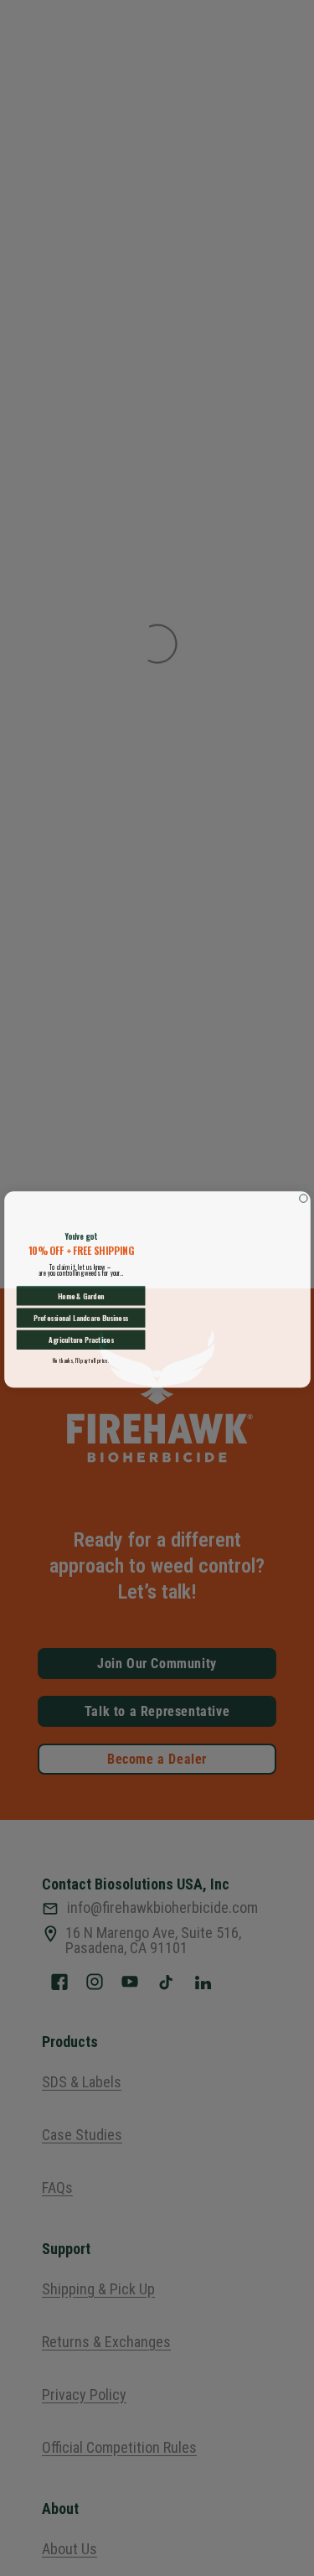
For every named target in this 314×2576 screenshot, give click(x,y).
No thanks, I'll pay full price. (81, 1359)
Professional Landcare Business (81, 1316)
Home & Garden (81, 1294)
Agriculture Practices (80, 1338)
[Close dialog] (303, 1197)
